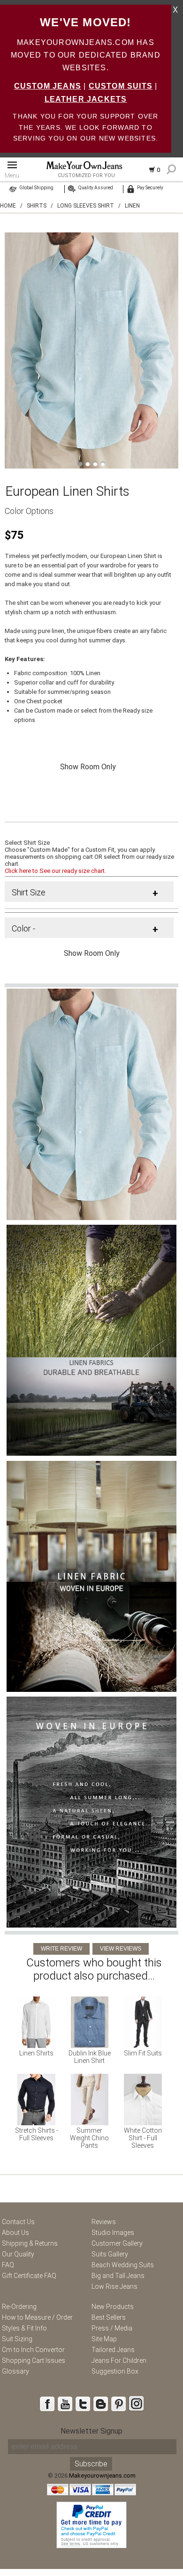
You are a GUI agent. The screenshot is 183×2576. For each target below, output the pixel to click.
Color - (23, 928)
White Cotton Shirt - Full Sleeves (143, 2138)
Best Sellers (109, 2317)
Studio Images (113, 2233)
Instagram (136, 2404)
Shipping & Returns (30, 2243)
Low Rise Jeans (114, 2286)
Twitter (83, 2404)
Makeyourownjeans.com (102, 2475)
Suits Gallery (110, 2254)
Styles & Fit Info (24, 2328)
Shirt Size (29, 892)
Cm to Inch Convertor (33, 2350)
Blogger (100, 2404)
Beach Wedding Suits (123, 2265)
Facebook (47, 2404)
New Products (113, 2307)
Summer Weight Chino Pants (89, 2138)
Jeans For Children (119, 2360)
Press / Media (112, 2328)
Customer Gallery (117, 2243)
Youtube (65, 2404)
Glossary (15, 2371)
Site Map (104, 2339)
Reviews (104, 2222)
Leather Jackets (86, 99)
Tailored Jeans (113, 2350)
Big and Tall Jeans (118, 2276)
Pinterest (118, 2404)
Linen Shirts (36, 2053)
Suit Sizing (17, 2339)
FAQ (8, 2265)
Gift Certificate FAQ (29, 2276)
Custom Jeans (48, 86)
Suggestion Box (115, 2371)
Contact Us (18, 2222)
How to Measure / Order (37, 2317)
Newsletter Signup (91, 2431)
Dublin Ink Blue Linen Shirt (90, 2057)
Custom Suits (121, 86)
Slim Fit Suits (143, 2053)
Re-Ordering (19, 2307)
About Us (15, 2233)
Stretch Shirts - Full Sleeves (37, 2134)
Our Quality (18, 2254)
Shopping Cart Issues (34, 2360)
